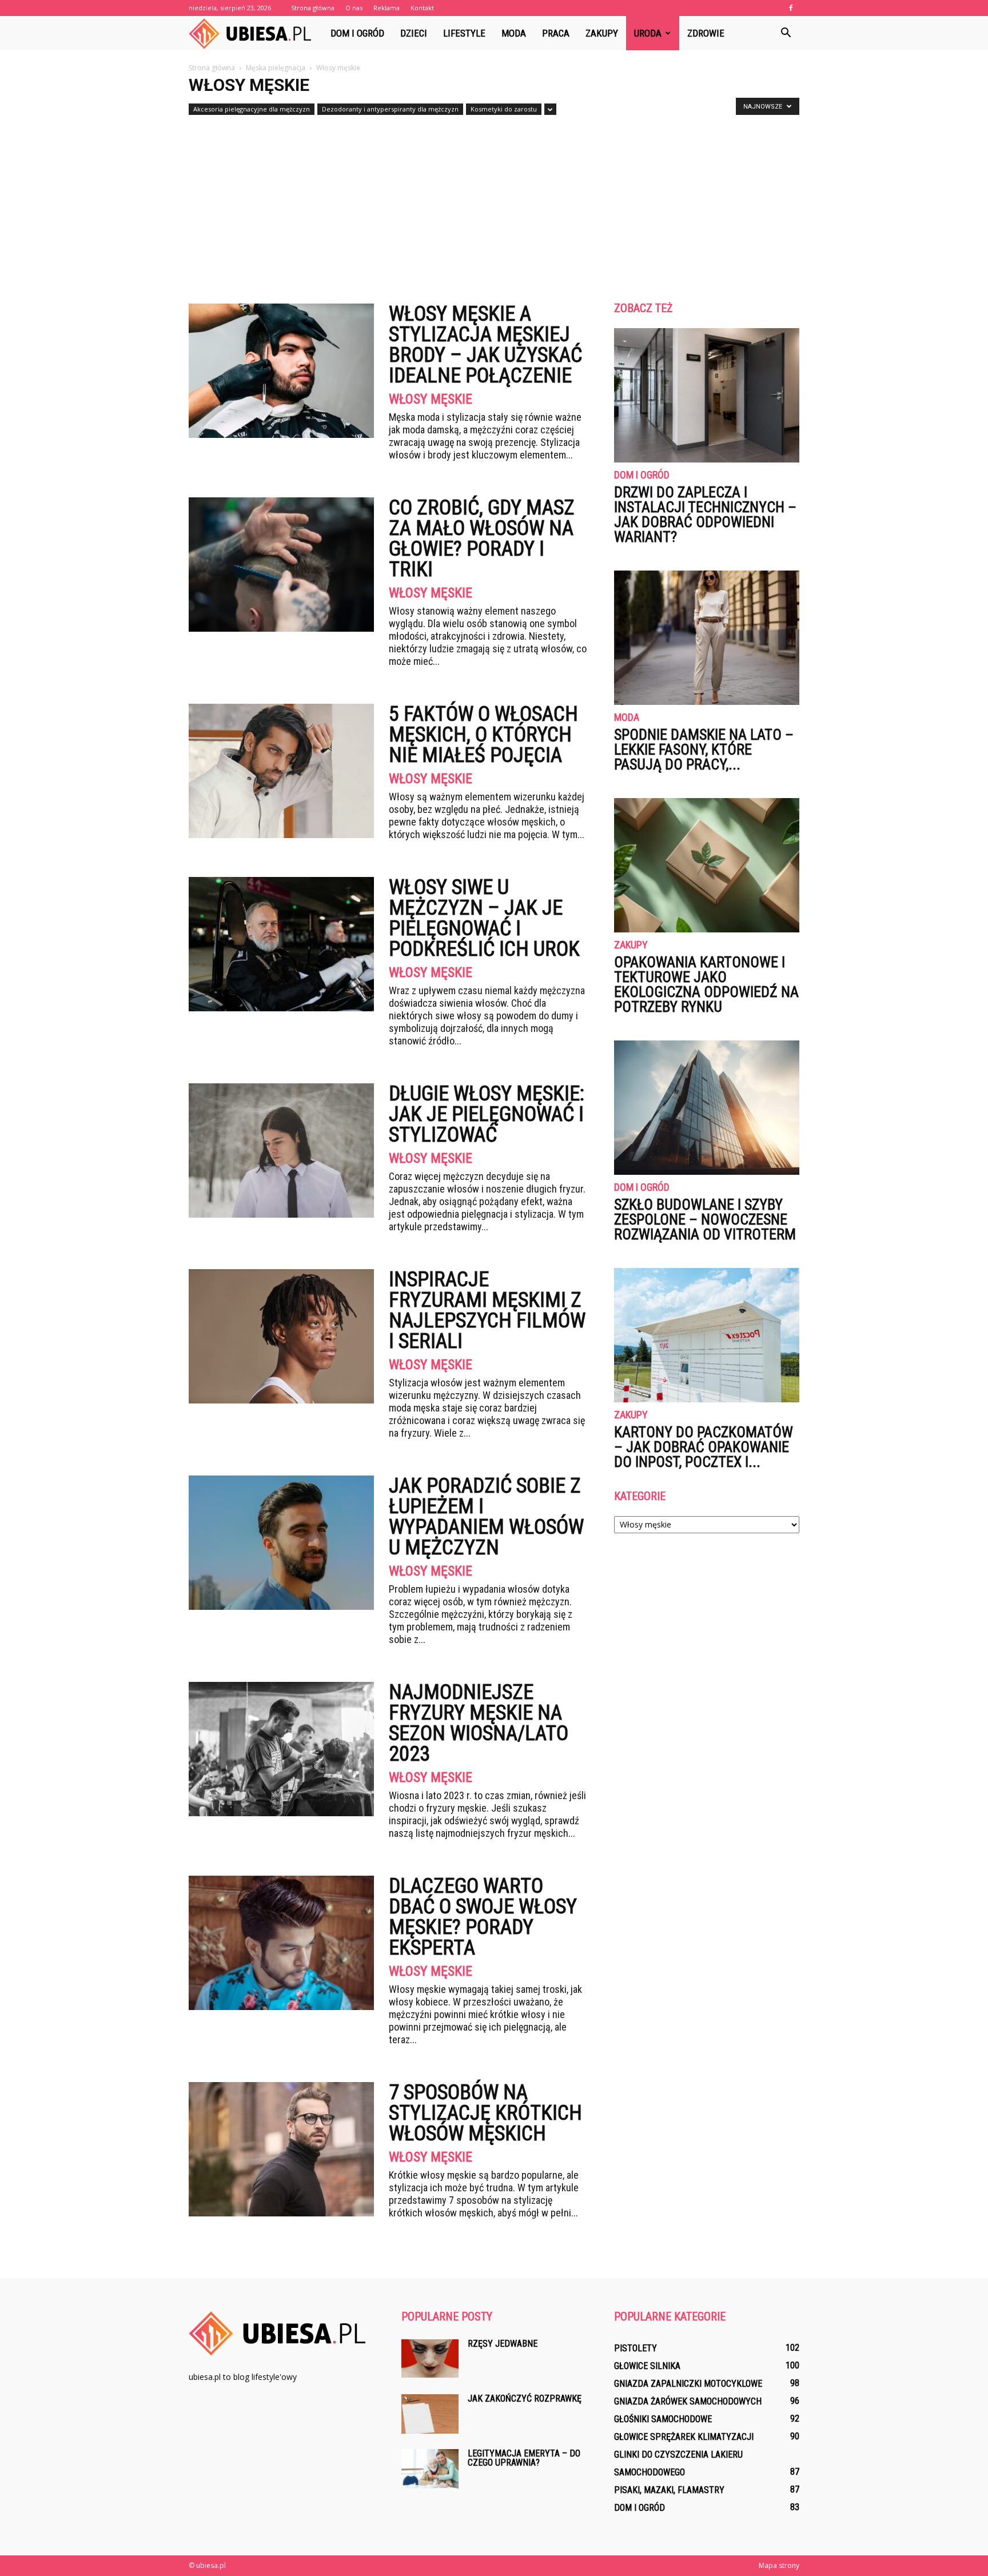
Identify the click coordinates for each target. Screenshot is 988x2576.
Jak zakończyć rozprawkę (525, 2398)
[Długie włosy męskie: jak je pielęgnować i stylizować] (281, 1151)
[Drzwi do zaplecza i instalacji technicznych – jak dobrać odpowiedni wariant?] (707, 395)
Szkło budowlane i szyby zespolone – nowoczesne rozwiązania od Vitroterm (705, 1219)
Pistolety (636, 2348)
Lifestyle (464, 33)
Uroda (648, 33)
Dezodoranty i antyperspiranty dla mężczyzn (390, 109)
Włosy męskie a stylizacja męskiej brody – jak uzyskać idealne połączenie (485, 345)
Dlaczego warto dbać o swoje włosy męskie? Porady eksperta (483, 1917)
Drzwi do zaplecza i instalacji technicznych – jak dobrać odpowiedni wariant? (705, 515)
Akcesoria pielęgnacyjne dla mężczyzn (252, 109)
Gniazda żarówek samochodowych (688, 2401)
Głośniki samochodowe (663, 2419)
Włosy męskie (431, 399)
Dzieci (414, 33)
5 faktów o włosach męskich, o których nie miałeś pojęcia (483, 735)
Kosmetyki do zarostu (504, 109)
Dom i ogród (357, 33)
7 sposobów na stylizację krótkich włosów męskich (485, 2113)
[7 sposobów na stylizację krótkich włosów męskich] (281, 2149)
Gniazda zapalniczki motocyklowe (688, 2384)
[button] (786, 33)
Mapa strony (779, 2565)
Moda (514, 33)
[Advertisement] (494, 205)
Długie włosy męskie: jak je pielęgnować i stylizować (487, 1114)
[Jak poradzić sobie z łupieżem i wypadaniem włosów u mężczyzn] (281, 1543)
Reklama (387, 8)
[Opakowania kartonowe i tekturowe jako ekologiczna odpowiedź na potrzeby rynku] (707, 865)
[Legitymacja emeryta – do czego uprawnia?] (430, 2469)
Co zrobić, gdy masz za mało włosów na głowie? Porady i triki (482, 539)
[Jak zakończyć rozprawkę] (430, 2414)
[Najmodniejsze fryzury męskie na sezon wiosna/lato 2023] (281, 1749)
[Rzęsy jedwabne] (430, 2358)
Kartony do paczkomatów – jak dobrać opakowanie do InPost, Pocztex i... (704, 1447)
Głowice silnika (647, 2366)
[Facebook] (791, 8)
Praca (556, 33)
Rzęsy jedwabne (503, 2344)
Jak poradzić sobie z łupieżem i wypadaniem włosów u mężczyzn (486, 1517)
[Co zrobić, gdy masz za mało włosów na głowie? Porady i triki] (281, 565)
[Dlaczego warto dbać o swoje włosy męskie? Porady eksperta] (281, 1943)
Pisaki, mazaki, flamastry (669, 2490)
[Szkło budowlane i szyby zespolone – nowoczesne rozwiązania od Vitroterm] (707, 1108)
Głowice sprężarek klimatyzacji (684, 2437)
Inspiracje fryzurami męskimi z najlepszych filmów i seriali (487, 1310)
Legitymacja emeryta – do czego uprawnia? (524, 2458)
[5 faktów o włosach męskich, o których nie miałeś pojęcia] (281, 771)
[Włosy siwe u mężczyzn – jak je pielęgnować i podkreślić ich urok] (281, 944)
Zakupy (602, 33)
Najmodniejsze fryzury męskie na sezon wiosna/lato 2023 (479, 1723)
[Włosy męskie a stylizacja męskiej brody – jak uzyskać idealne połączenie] (281, 371)
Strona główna (313, 8)
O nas (354, 8)
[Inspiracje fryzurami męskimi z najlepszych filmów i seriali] (281, 1336)
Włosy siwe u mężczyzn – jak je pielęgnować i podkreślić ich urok (484, 918)
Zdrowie (706, 33)
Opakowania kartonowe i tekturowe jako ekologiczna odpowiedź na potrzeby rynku (706, 984)
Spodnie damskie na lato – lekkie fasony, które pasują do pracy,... (704, 749)
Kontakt (422, 8)
